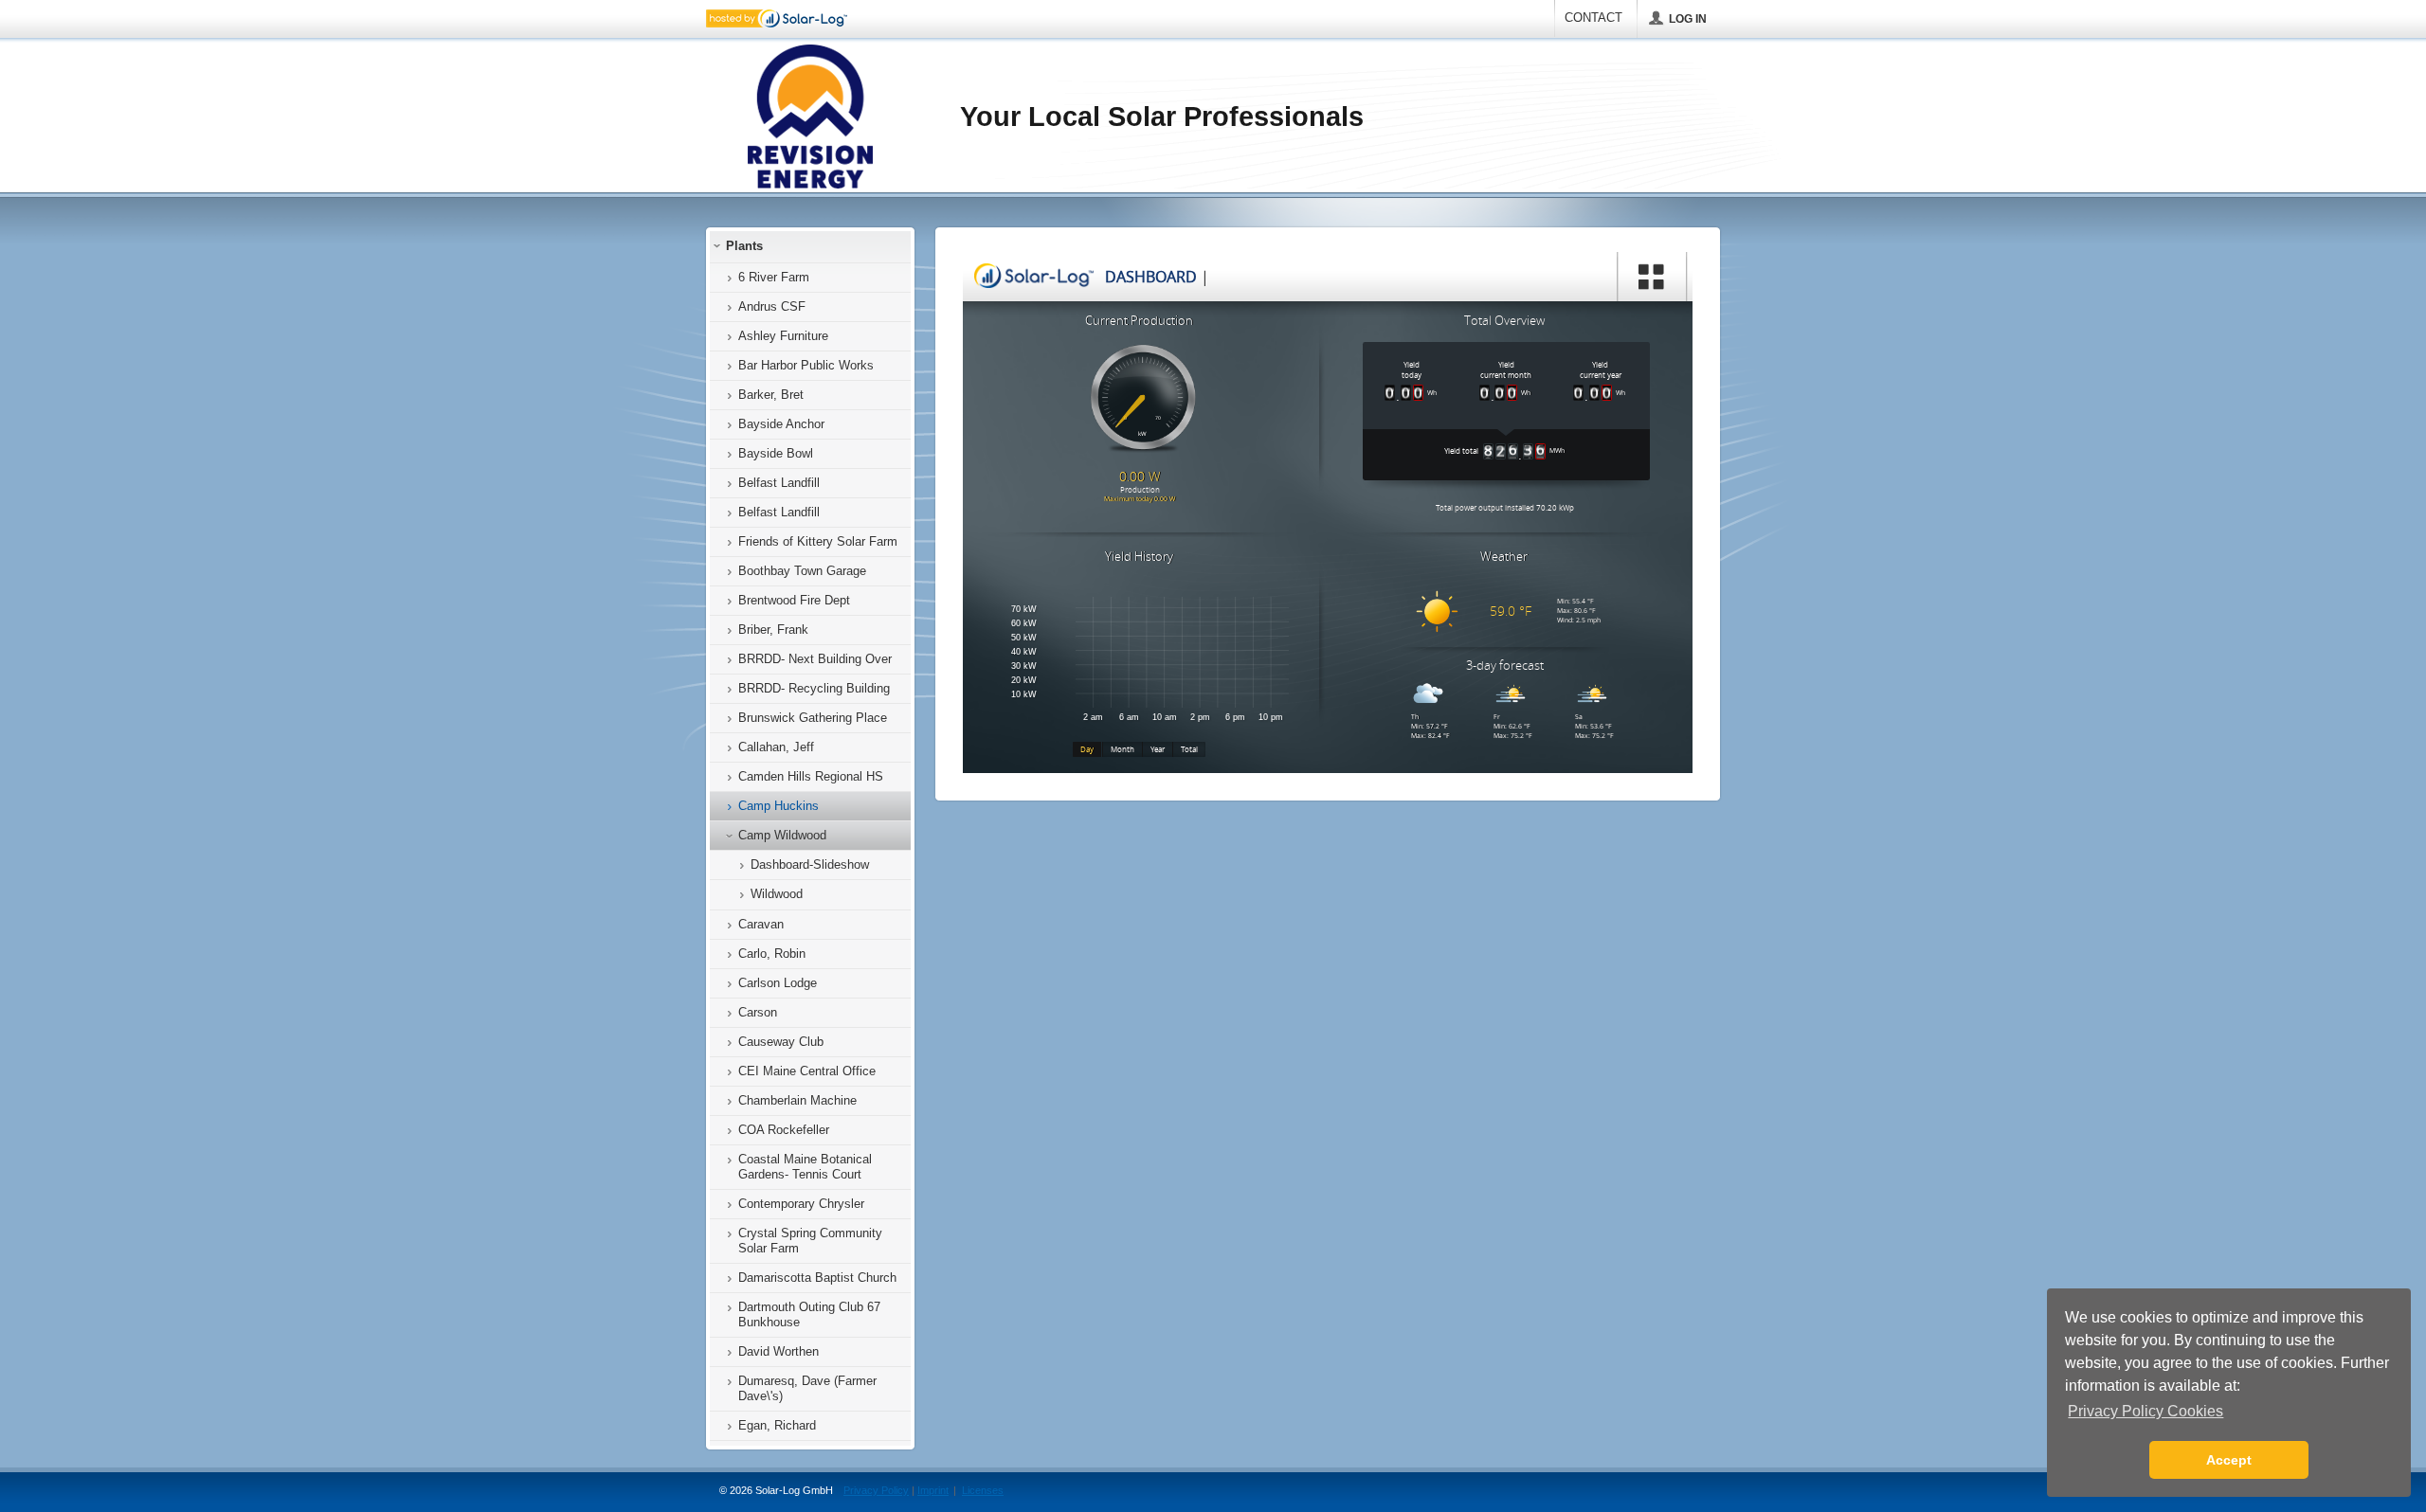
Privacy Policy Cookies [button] (2145, 1411)
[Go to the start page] (808, 117)
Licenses (983, 1490)
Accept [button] (2229, 1460)
